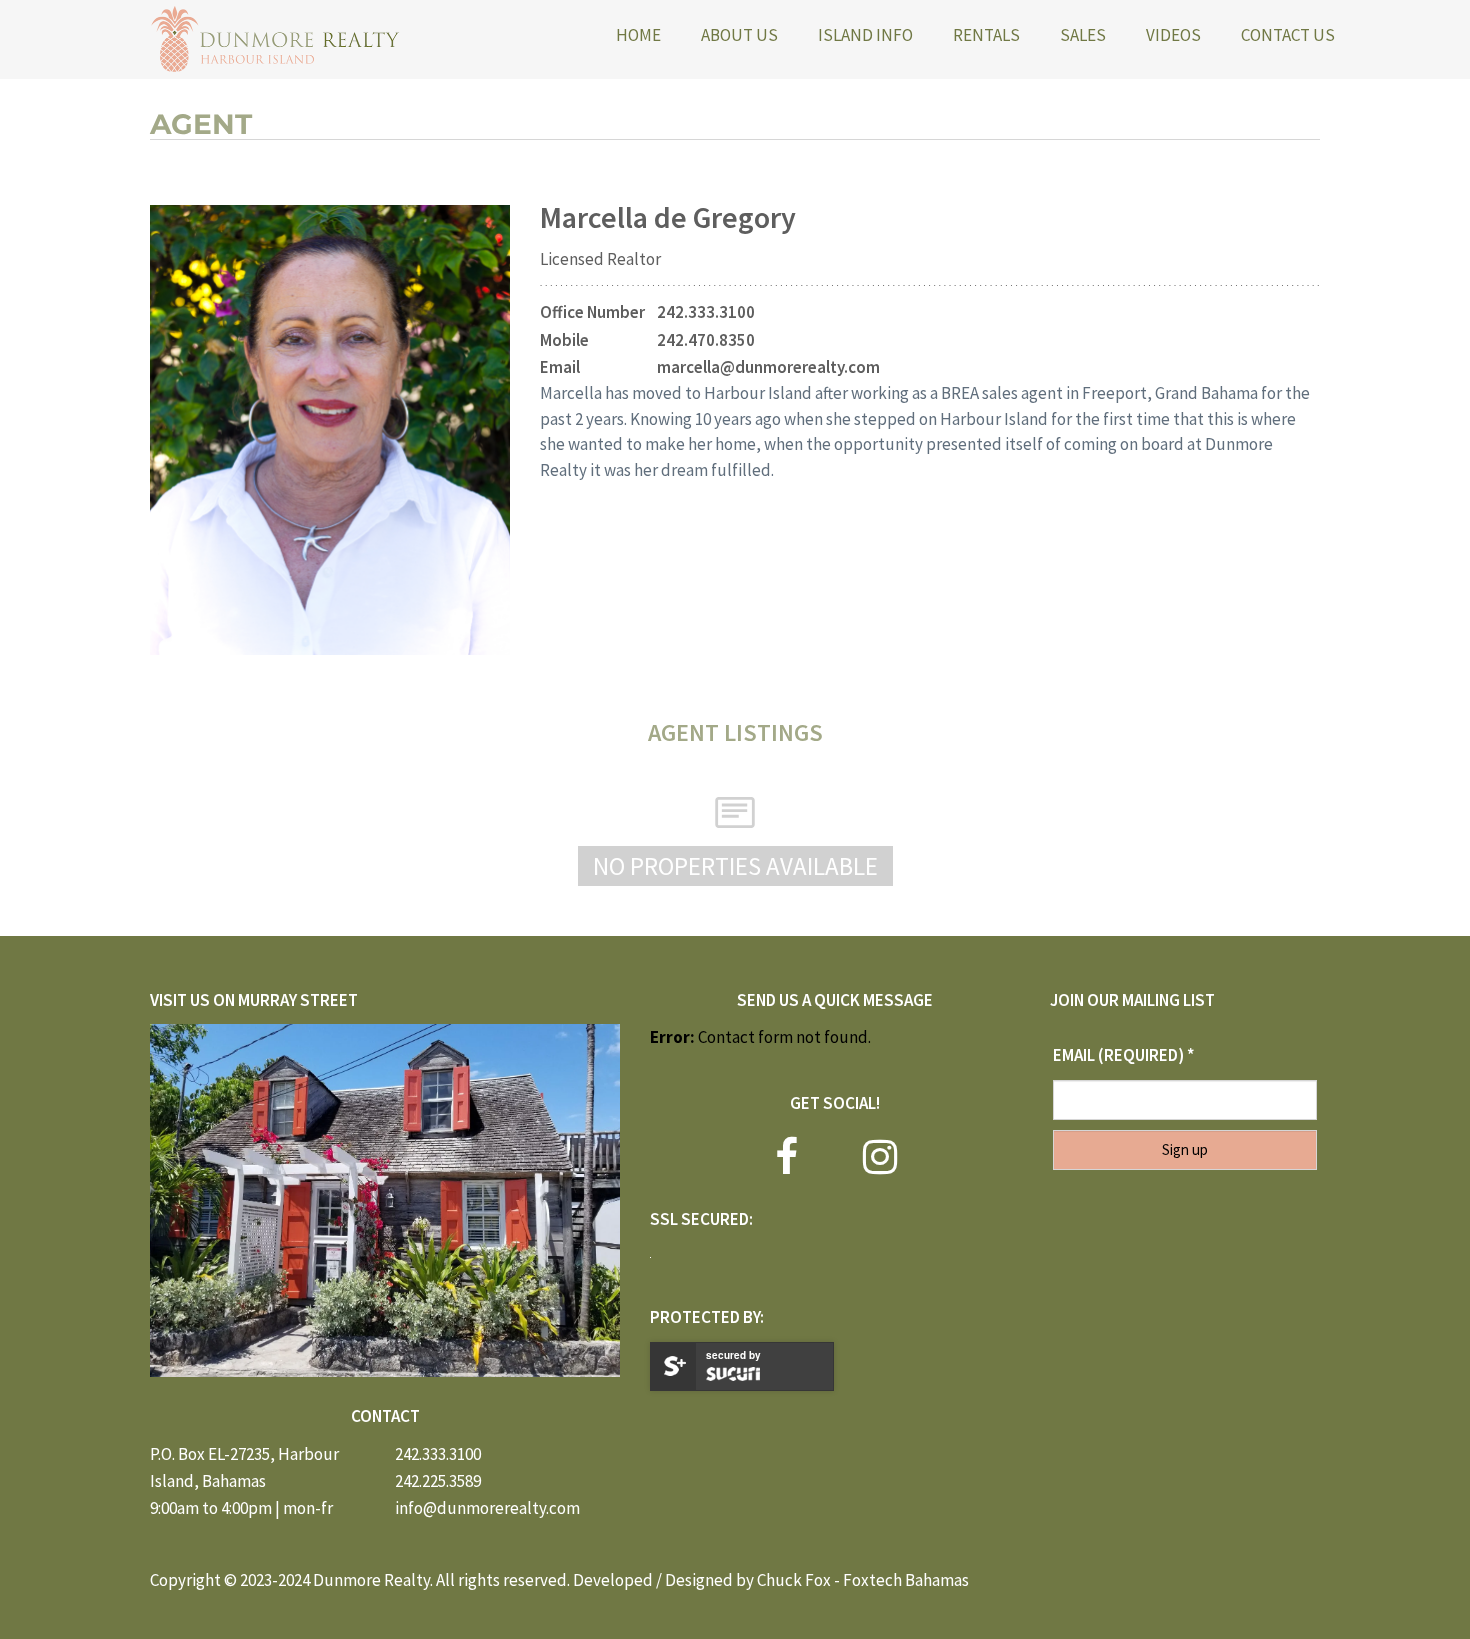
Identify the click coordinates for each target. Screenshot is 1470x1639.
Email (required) (1123, 1055)
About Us (739, 35)
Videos (1173, 35)
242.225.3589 (438, 1481)
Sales (1083, 35)
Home (638, 35)
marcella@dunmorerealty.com (768, 367)
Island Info (865, 35)
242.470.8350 (706, 340)
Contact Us (1288, 35)
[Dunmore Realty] (275, 39)
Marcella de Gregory (668, 217)
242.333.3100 (706, 312)
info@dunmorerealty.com (487, 1508)
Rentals (986, 35)
